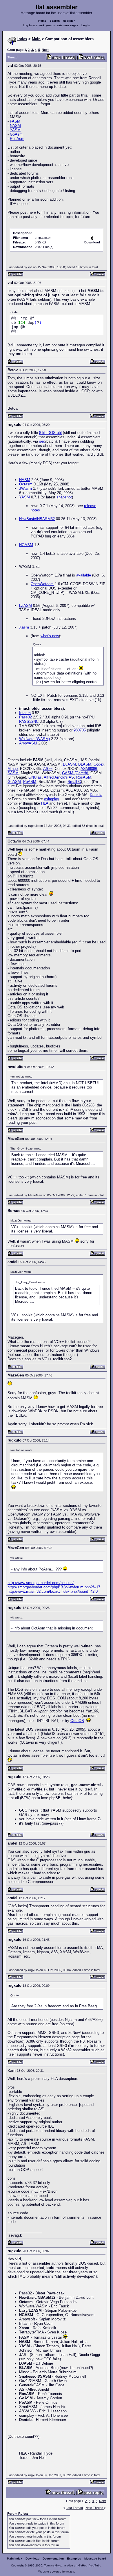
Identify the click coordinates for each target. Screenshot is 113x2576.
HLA (45, 803)
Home (42, 21)
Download (32, 2559)
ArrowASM (28, 743)
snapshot (64, 497)
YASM (15, 130)
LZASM (25, 606)
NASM (15, 126)
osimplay (52, 799)
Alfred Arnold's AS (59, 777)
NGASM (26, 545)
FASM (15, 121)
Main (36, 39)
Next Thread (95, 2508)
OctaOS (77, 1721)
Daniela (96, 795)
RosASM (84, 777)
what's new (50, 636)
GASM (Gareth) (75, 773)
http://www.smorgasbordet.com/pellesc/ (41, 1583)
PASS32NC (29, 721)
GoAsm (16, 134)
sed (42, 441)
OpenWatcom (42, 584)
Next (45, 50)
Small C (74, 782)
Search (55, 21)
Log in (86, 25)
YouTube (95, 2565)
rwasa (70, 2572)
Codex (99, 764)
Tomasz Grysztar (55, 2565)
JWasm (25, 488)
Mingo (13, 769)
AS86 (48, 769)
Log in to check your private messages (51, 25)
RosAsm (17, 139)
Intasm (25, 713)
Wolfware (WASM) (34, 739)
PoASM (30, 782)
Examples (74, 2559)
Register (69, 21)
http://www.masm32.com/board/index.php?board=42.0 (53, 1591)
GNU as (35, 777)
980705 (80, 730)
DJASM (69, 764)
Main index (15, 2559)
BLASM (85, 764)
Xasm (24, 627)
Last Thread (74, 2508)
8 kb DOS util (50, 433)
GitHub (83, 2565)
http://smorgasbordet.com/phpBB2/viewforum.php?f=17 (54, 1587)
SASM (13, 773)
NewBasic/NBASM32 (37, 519)
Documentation (53, 2559)
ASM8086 (89, 769)
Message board (95, 2559)
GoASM (14, 782)
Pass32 (25, 717)
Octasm (26, 484)
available (84, 575)
